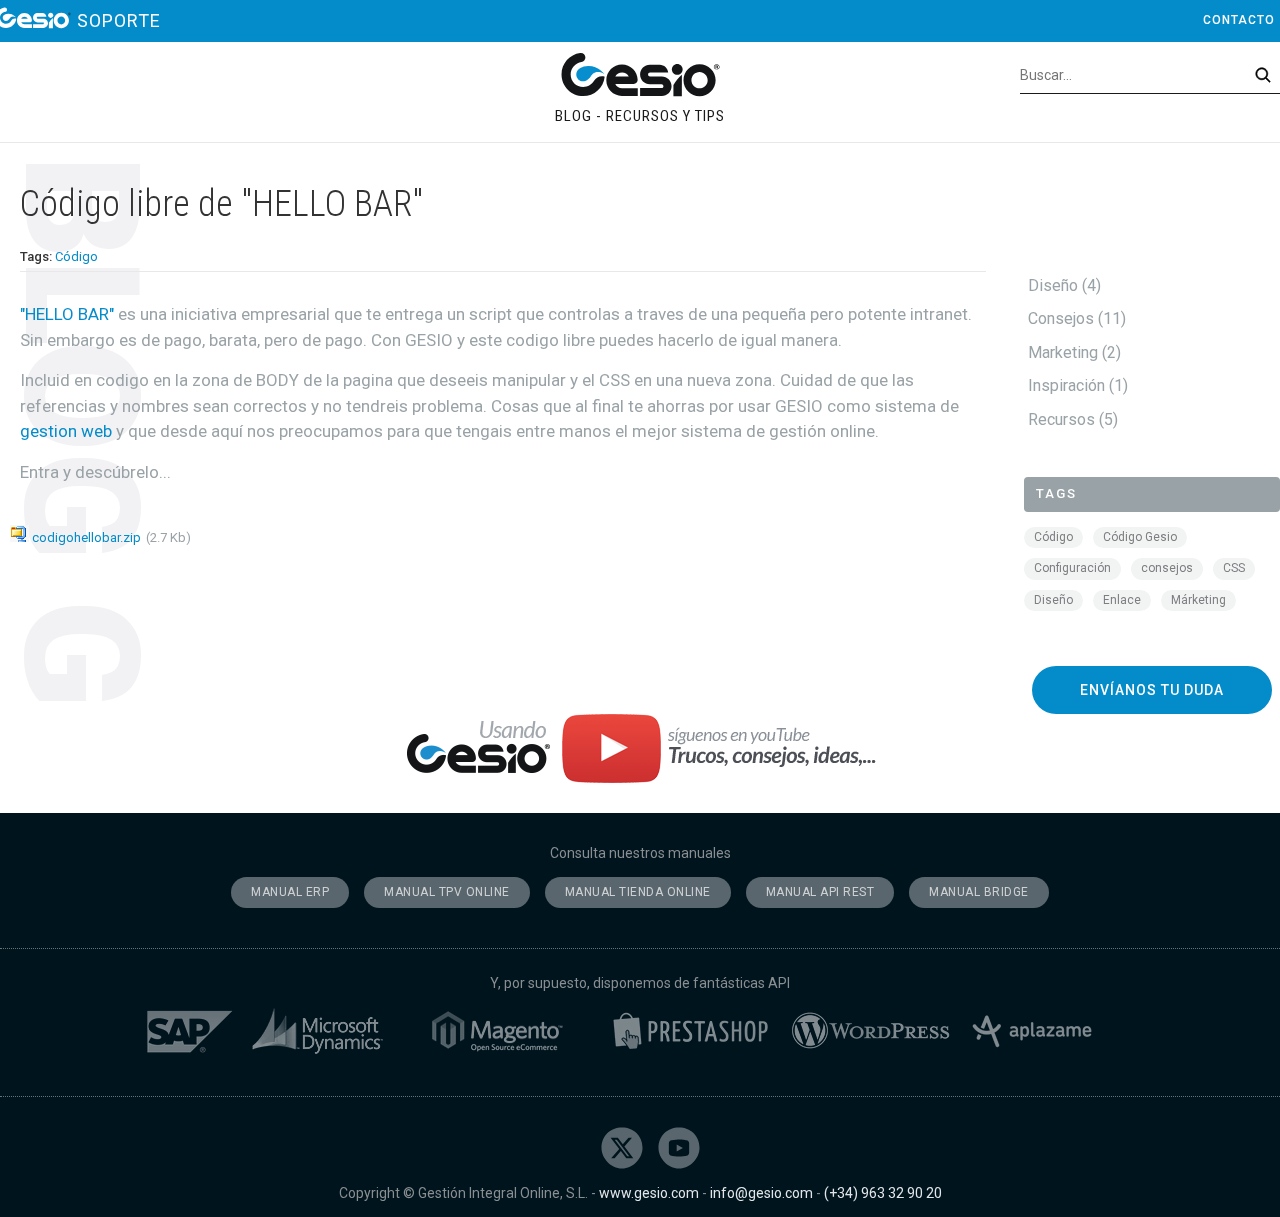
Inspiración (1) (1076, 385)
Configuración (1072, 568)
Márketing (1198, 600)
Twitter (622, 1148)
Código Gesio (1140, 537)
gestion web (66, 431)
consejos (1167, 568)
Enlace (1122, 600)
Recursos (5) (1071, 419)
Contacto (1239, 20)
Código (76, 256)
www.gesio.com (649, 1193)
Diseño (1053, 600)
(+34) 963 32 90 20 (883, 1193)
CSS (1234, 568)
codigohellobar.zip (86, 537)
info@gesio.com (761, 1193)
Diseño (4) (1062, 285)
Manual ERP (290, 892)
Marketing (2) (1072, 352)
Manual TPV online (447, 892)
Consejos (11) (1075, 318)
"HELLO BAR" (67, 314)
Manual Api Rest (820, 892)
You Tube (679, 1148)
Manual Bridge (979, 892)
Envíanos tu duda (1152, 690)
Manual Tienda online (638, 892)
